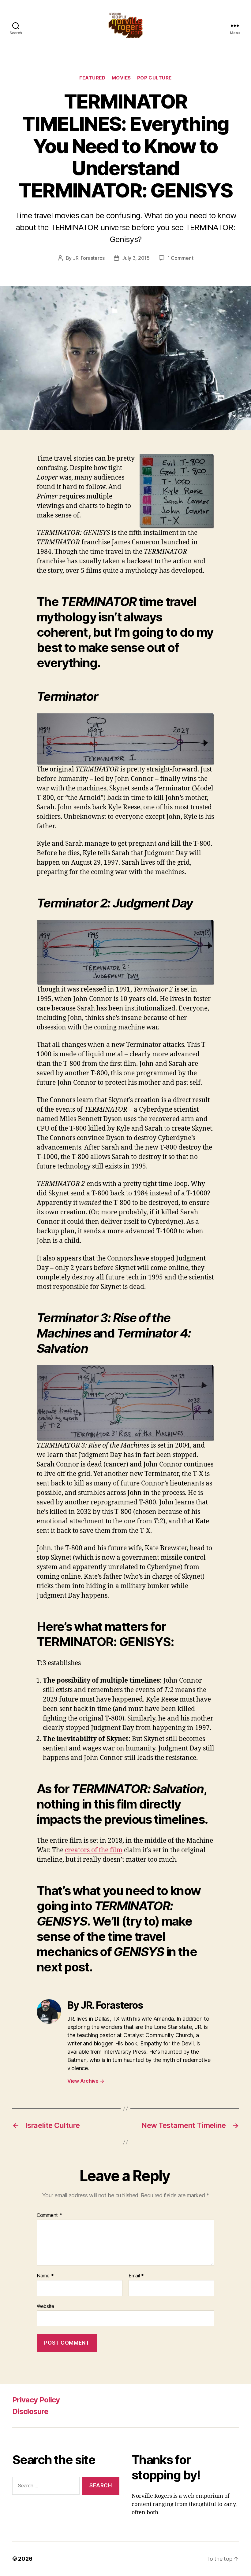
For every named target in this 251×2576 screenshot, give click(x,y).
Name (45, 2276)
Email (136, 2276)
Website (45, 2306)
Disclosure (30, 2411)
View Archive (86, 2081)
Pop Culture (154, 78)
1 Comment (180, 258)
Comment (49, 2215)
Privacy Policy (36, 2400)
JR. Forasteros (89, 258)
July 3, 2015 (136, 258)
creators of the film (94, 1850)
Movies (121, 78)
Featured (92, 78)
